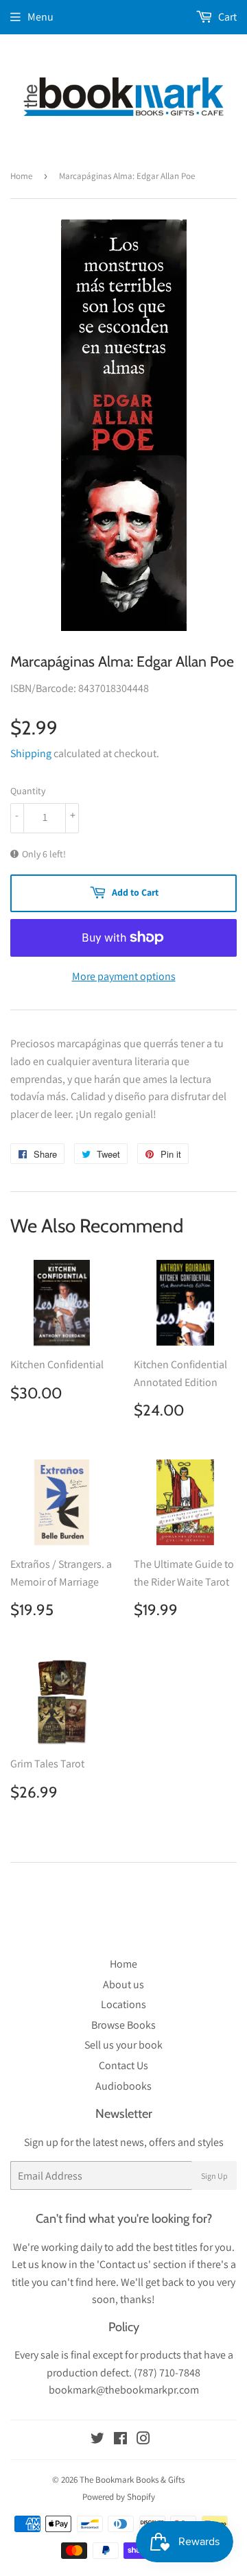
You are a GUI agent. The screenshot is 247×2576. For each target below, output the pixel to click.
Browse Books (123, 2025)
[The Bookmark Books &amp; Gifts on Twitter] (97, 2440)
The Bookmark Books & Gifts (132, 2480)
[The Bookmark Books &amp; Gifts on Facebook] (120, 2440)
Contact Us (123, 2065)
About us (123, 1984)
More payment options (124, 976)
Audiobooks (123, 2086)
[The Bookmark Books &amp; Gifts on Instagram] (143, 2440)
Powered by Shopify (119, 2497)
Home (21, 176)
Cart (226, 17)
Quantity (28, 791)
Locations (123, 2004)
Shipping (31, 753)
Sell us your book (123, 2045)
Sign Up (214, 2176)
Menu (40, 17)
